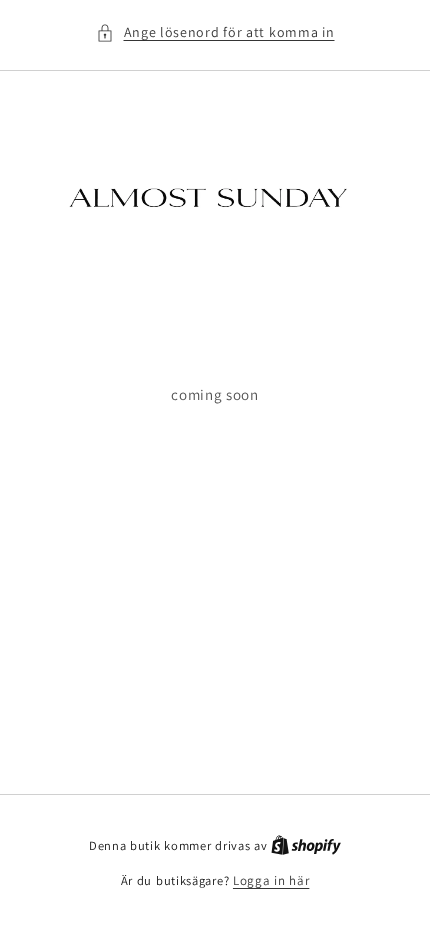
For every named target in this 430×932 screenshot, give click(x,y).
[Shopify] (306, 845)
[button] (215, 32)
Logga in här (271, 880)
